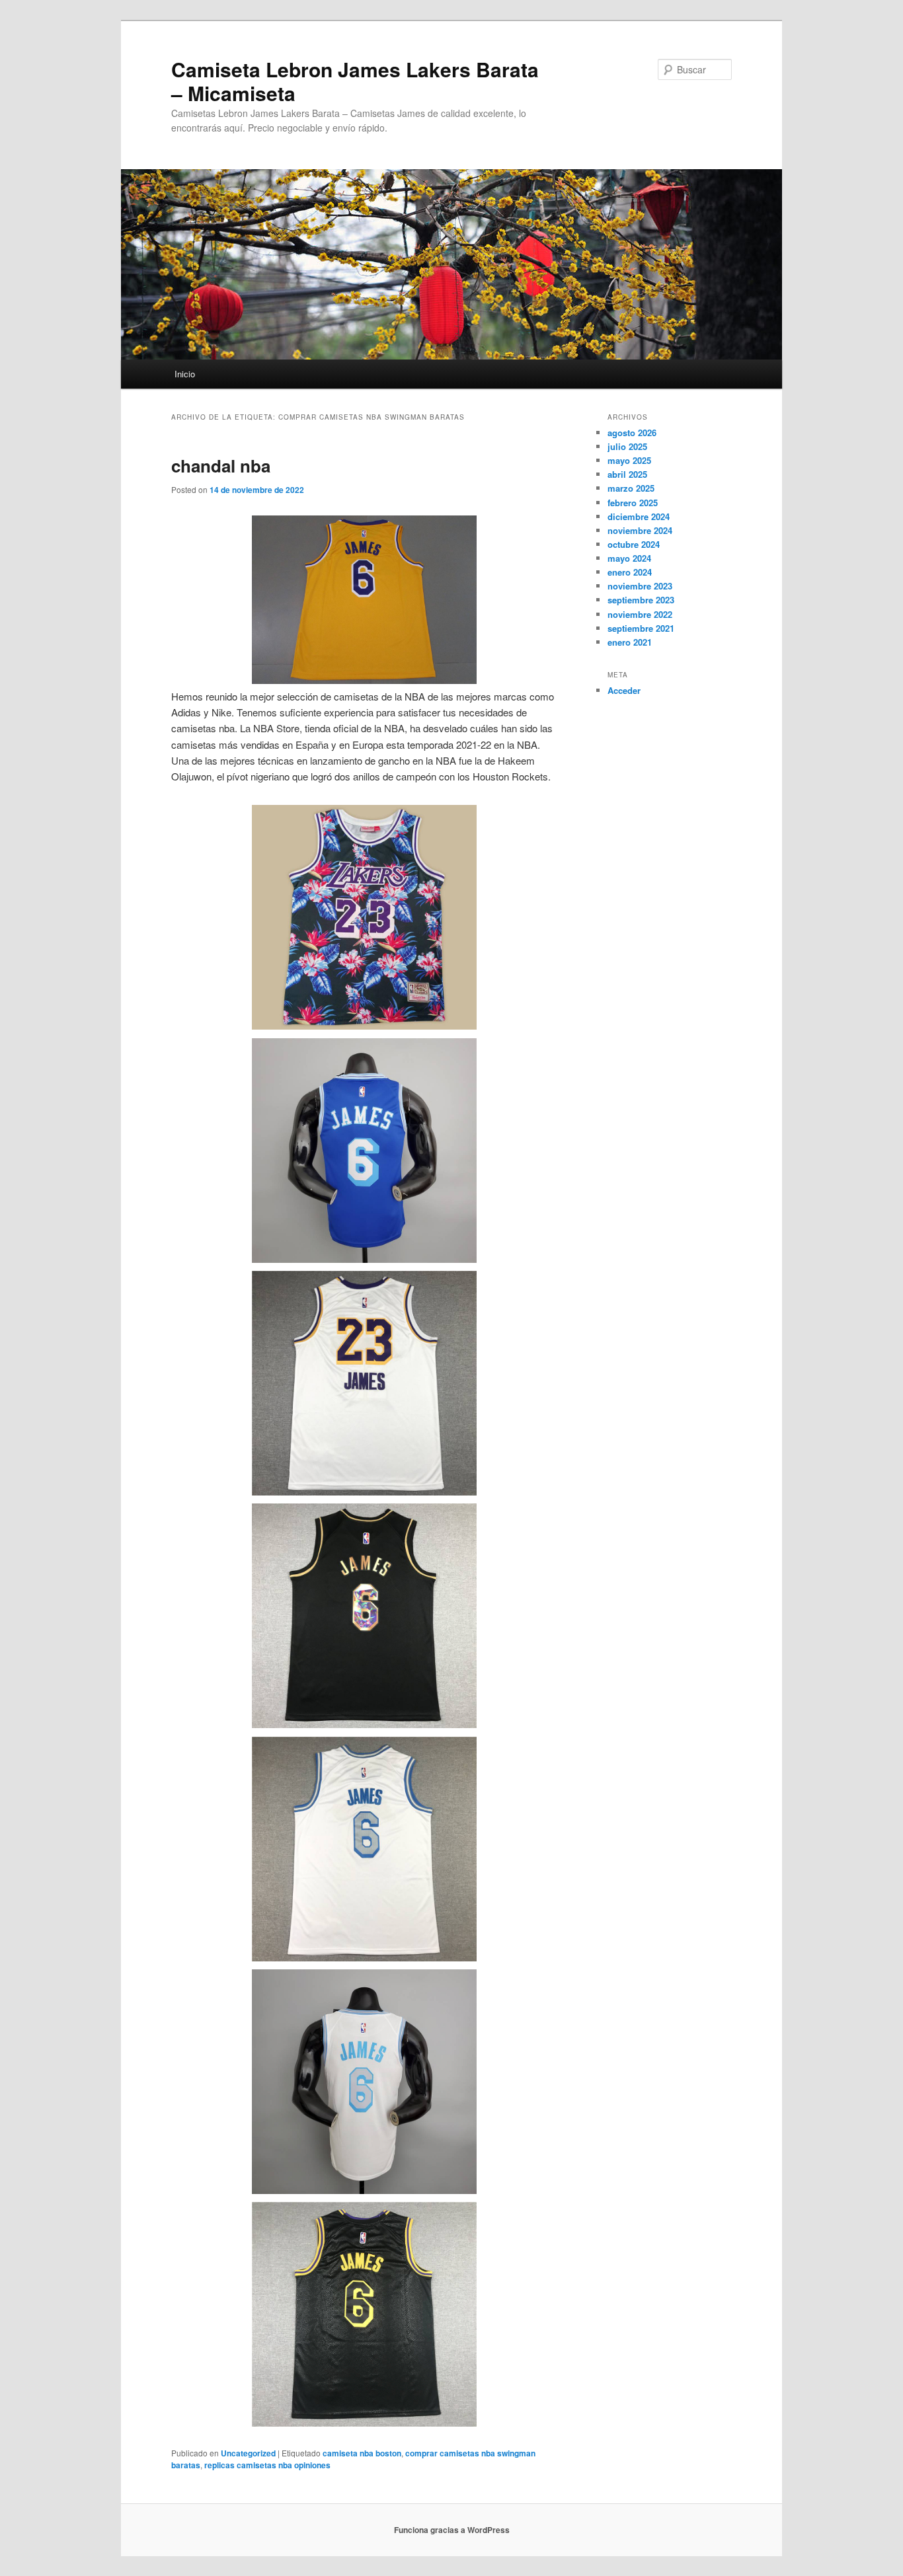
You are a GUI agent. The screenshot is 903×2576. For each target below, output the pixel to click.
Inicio (185, 374)
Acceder (624, 690)
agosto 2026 (632, 433)
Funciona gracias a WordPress (452, 2530)
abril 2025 (627, 474)
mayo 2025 (629, 460)
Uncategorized (248, 2453)
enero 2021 (630, 642)
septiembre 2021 (641, 628)
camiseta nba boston (362, 2453)
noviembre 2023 (640, 586)
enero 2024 (630, 572)
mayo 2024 (629, 558)
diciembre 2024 (639, 516)
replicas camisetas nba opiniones (267, 2465)
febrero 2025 (633, 503)
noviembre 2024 (640, 530)
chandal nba (221, 466)
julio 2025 (627, 446)
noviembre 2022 (640, 614)
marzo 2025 (631, 488)
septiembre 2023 (641, 600)
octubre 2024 (634, 544)
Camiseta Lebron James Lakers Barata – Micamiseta (355, 81)
